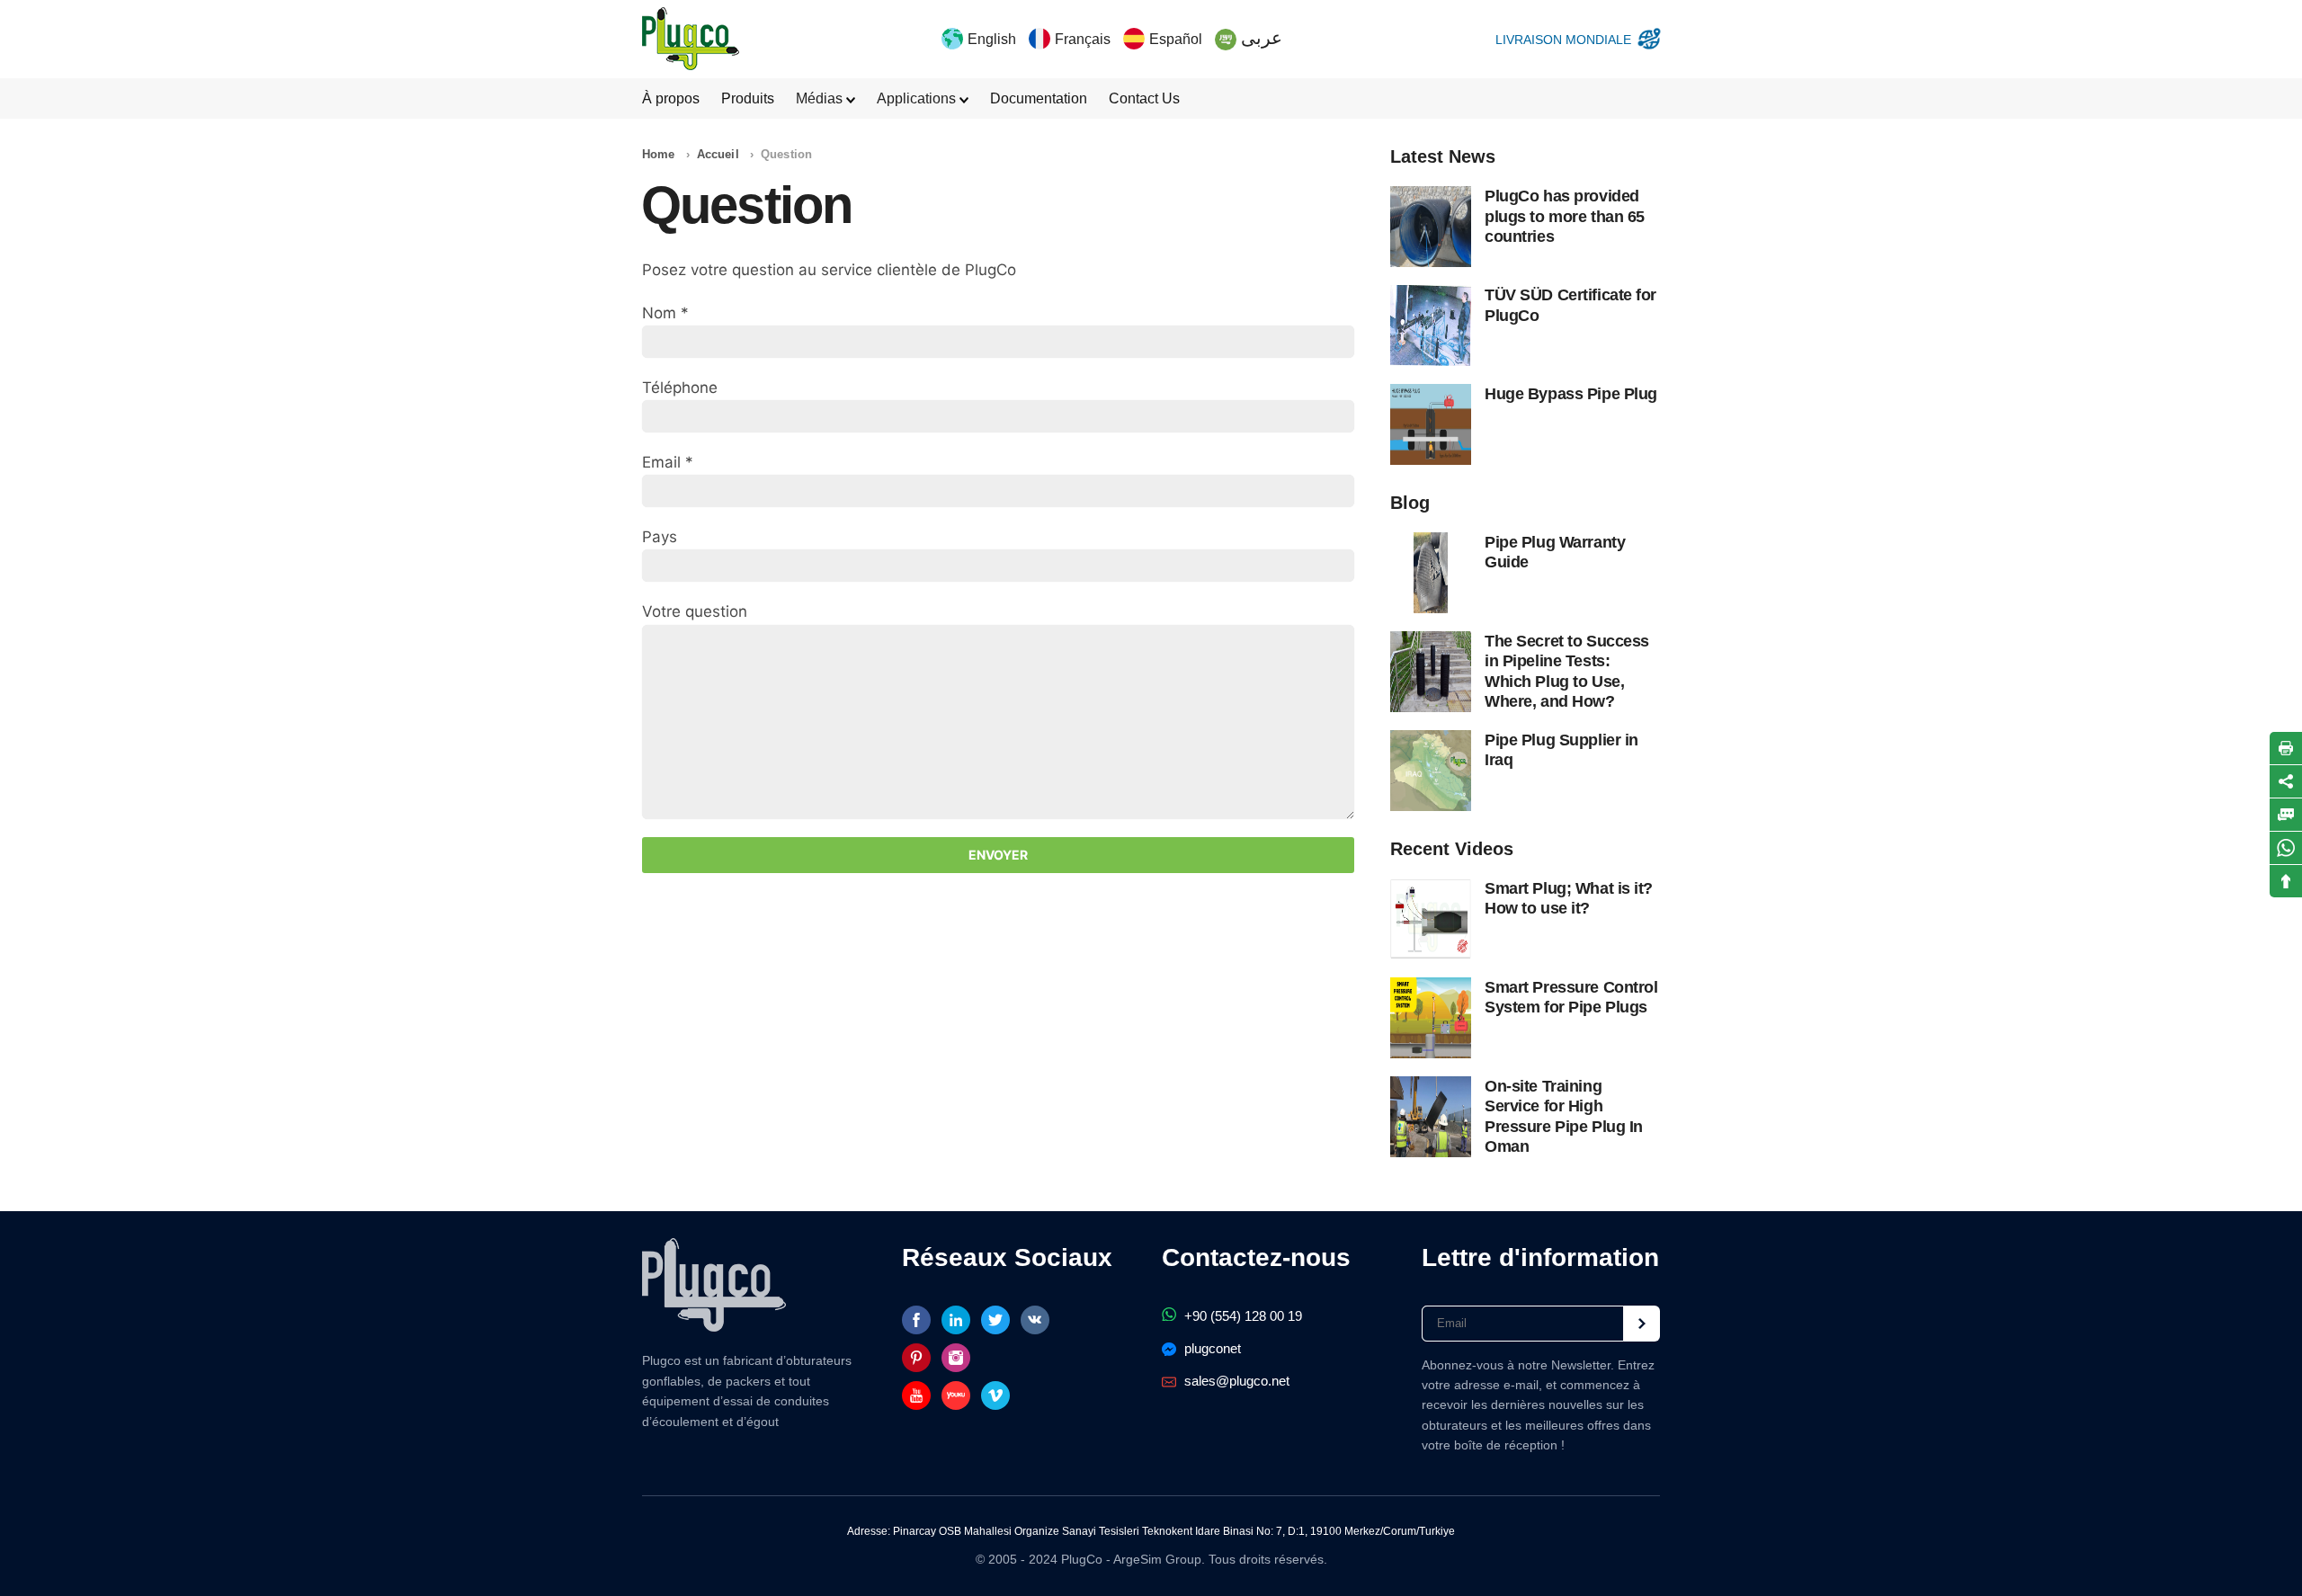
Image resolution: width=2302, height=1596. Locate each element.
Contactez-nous (1256, 1257)
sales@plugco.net (1235, 1381)
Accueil (718, 154)
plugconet (1211, 1348)
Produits (748, 98)
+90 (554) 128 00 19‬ (1241, 1316)
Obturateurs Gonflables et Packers (691, 39)
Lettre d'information (1540, 1257)
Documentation (1039, 98)
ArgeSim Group (1157, 1559)
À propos (671, 98)
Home (659, 154)
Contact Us (1144, 98)
